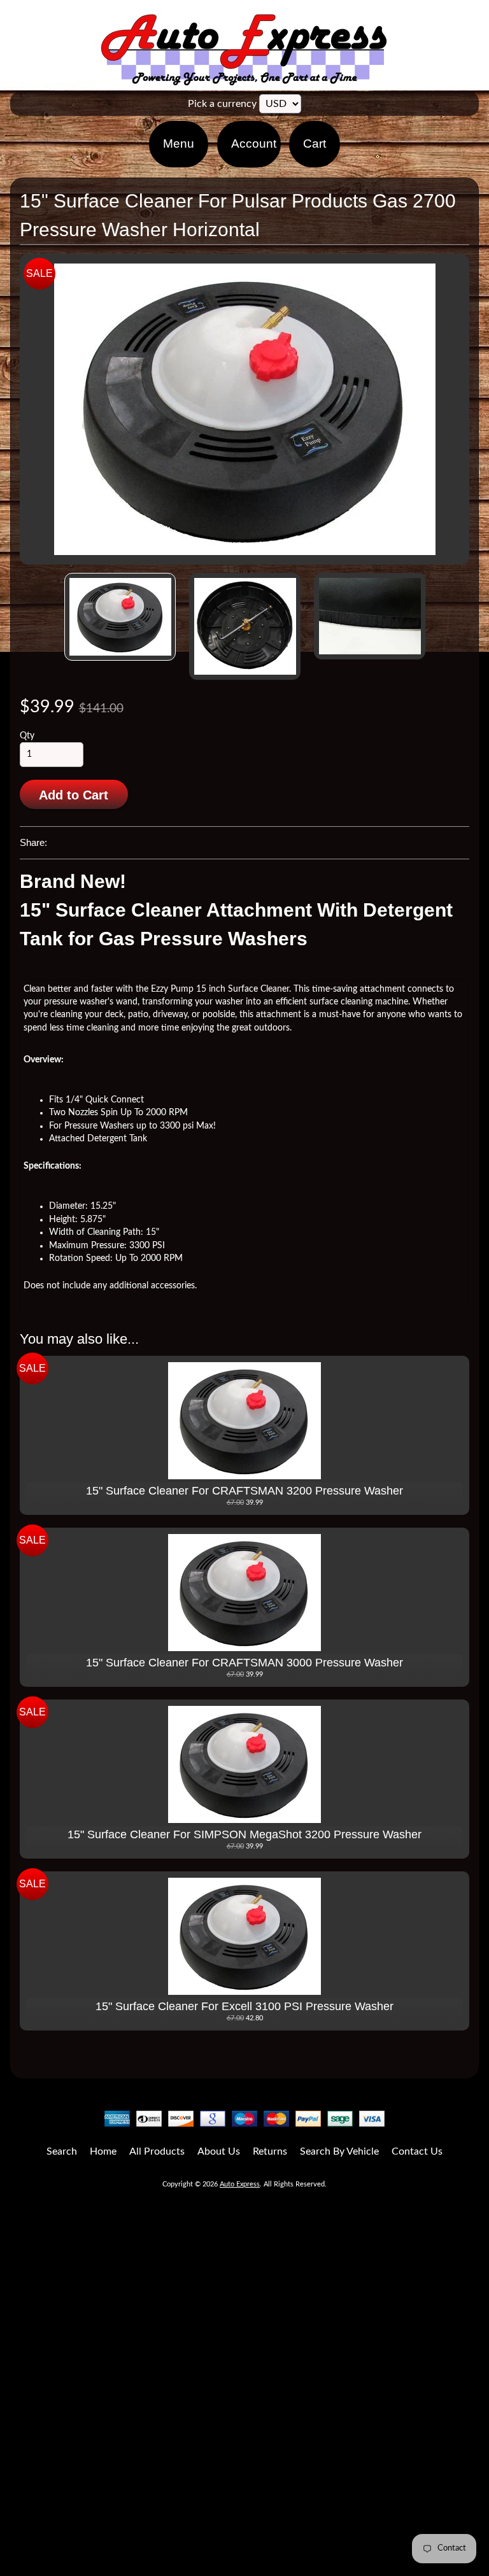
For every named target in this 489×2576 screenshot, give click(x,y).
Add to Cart (74, 795)
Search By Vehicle (339, 2151)
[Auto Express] (244, 79)
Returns (270, 2151)
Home (103, 2151)
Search (62, 2151)
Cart (315, 144)
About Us (219, 2151)
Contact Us (417, 2151)
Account (254, 144)
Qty (27, 736)
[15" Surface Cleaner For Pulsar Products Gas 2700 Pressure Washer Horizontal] (120, 617)
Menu (179, 144)
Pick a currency (222, 104)
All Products (157, 2151)
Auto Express (240, 2184)
